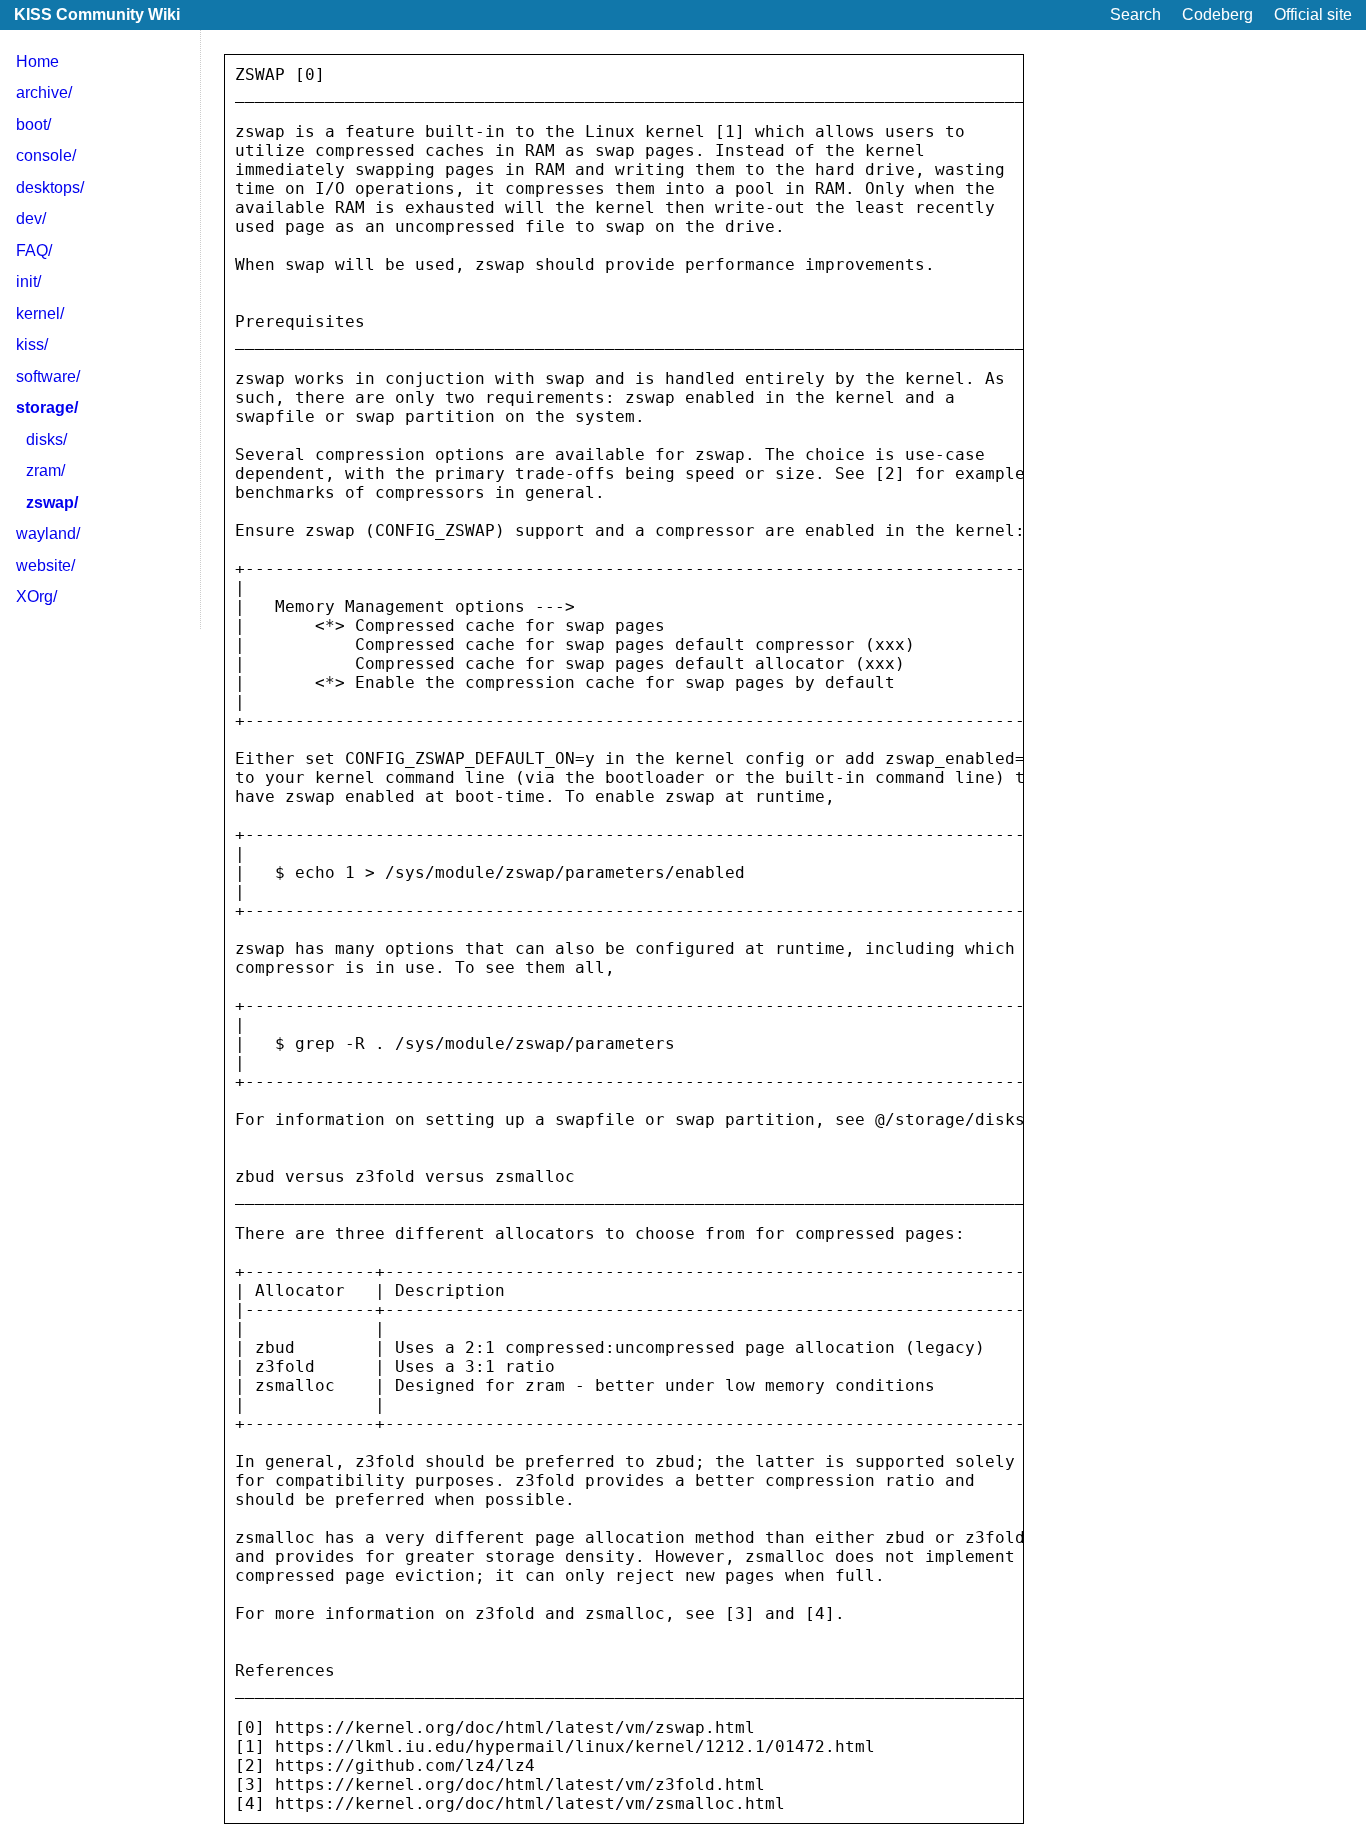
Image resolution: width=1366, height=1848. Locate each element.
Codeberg (1217, 14)
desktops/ (50, 187)
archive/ (44, 92)
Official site (1313, 14)
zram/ (45, 470)
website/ (45, 565)
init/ (28, 281)
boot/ (33, 124)
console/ (46, 155)
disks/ (46, 439)
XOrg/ (36, 596)
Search (1135, 14)
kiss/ (32, 344)
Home (37, 61)
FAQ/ (34, 250)
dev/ (31, 218)
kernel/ (40, 313)
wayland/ (48, 533)
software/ (48, 376)
